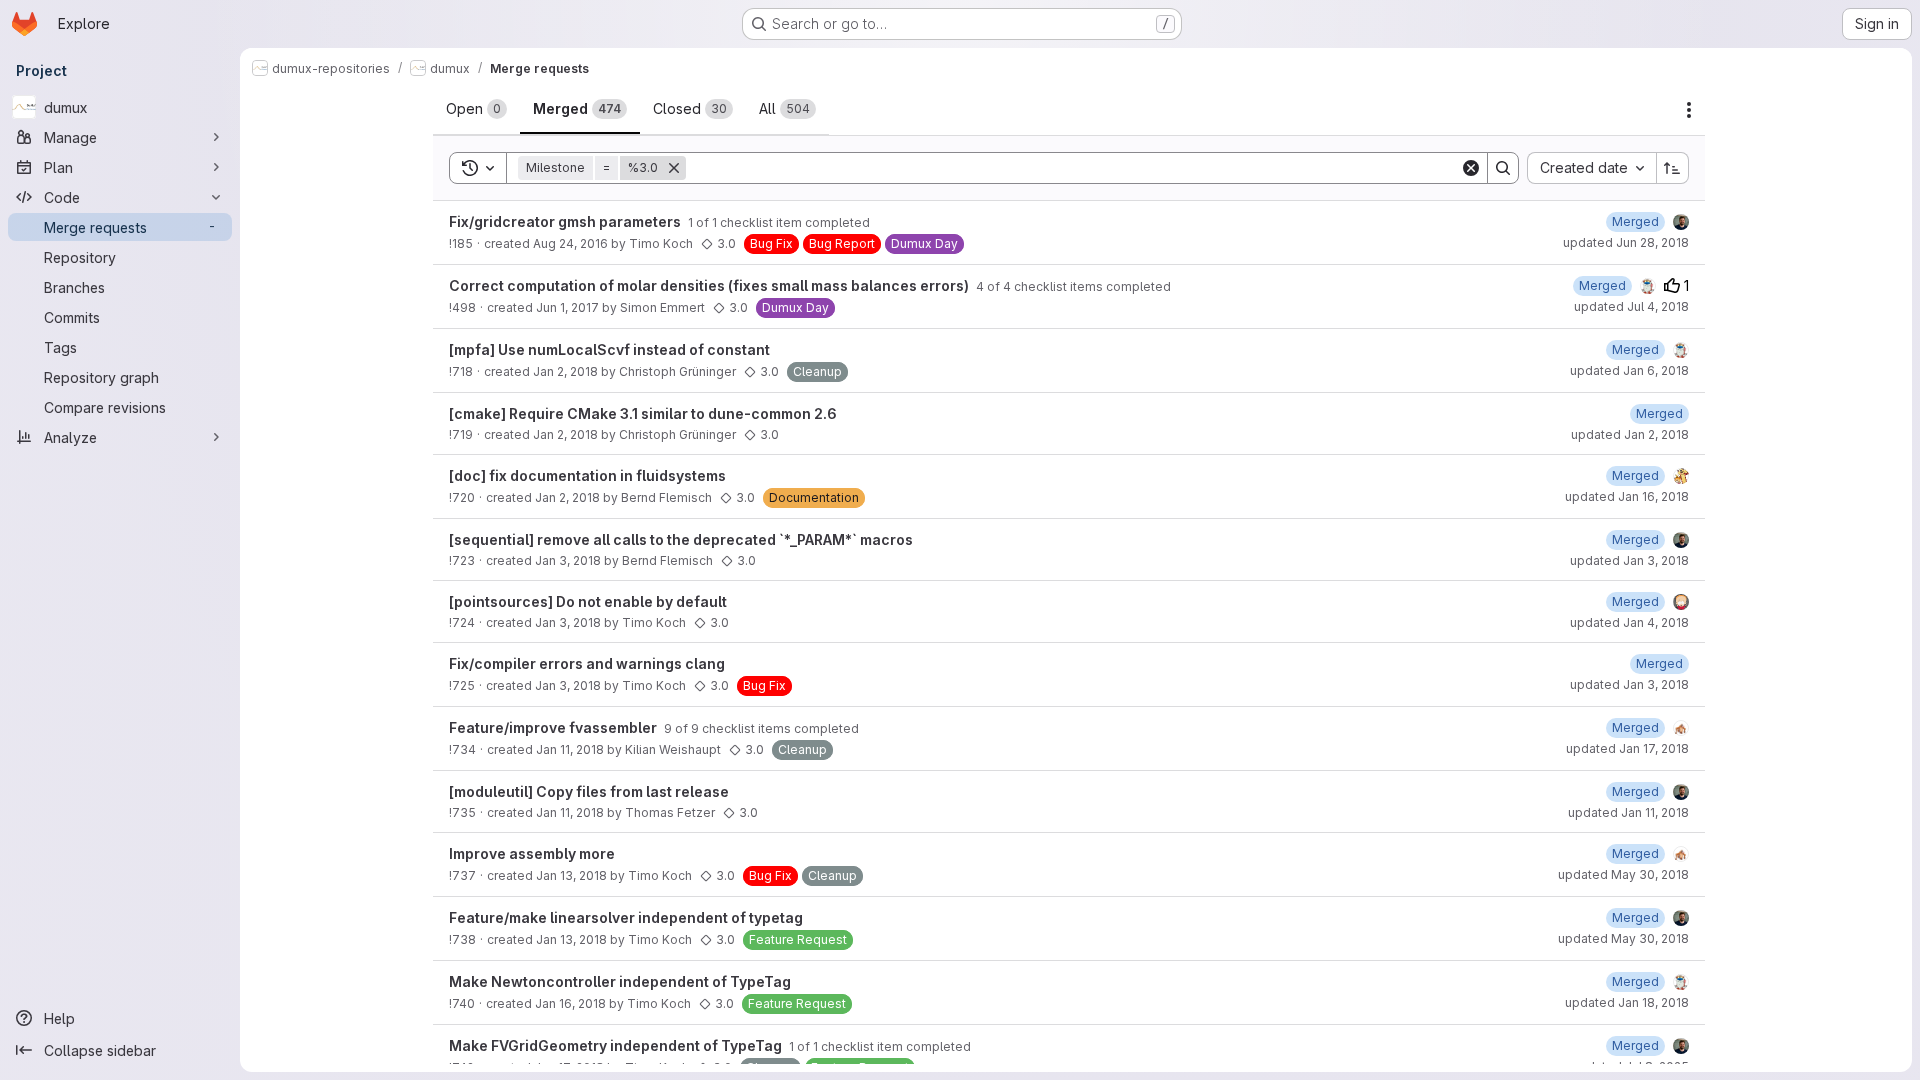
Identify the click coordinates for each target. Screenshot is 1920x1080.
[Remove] (674, 168)
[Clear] (1471, 168)
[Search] (1503, 168)
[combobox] (1591, 168)
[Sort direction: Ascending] (1673, 168)
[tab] (476, 109)
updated (1626, 242)
